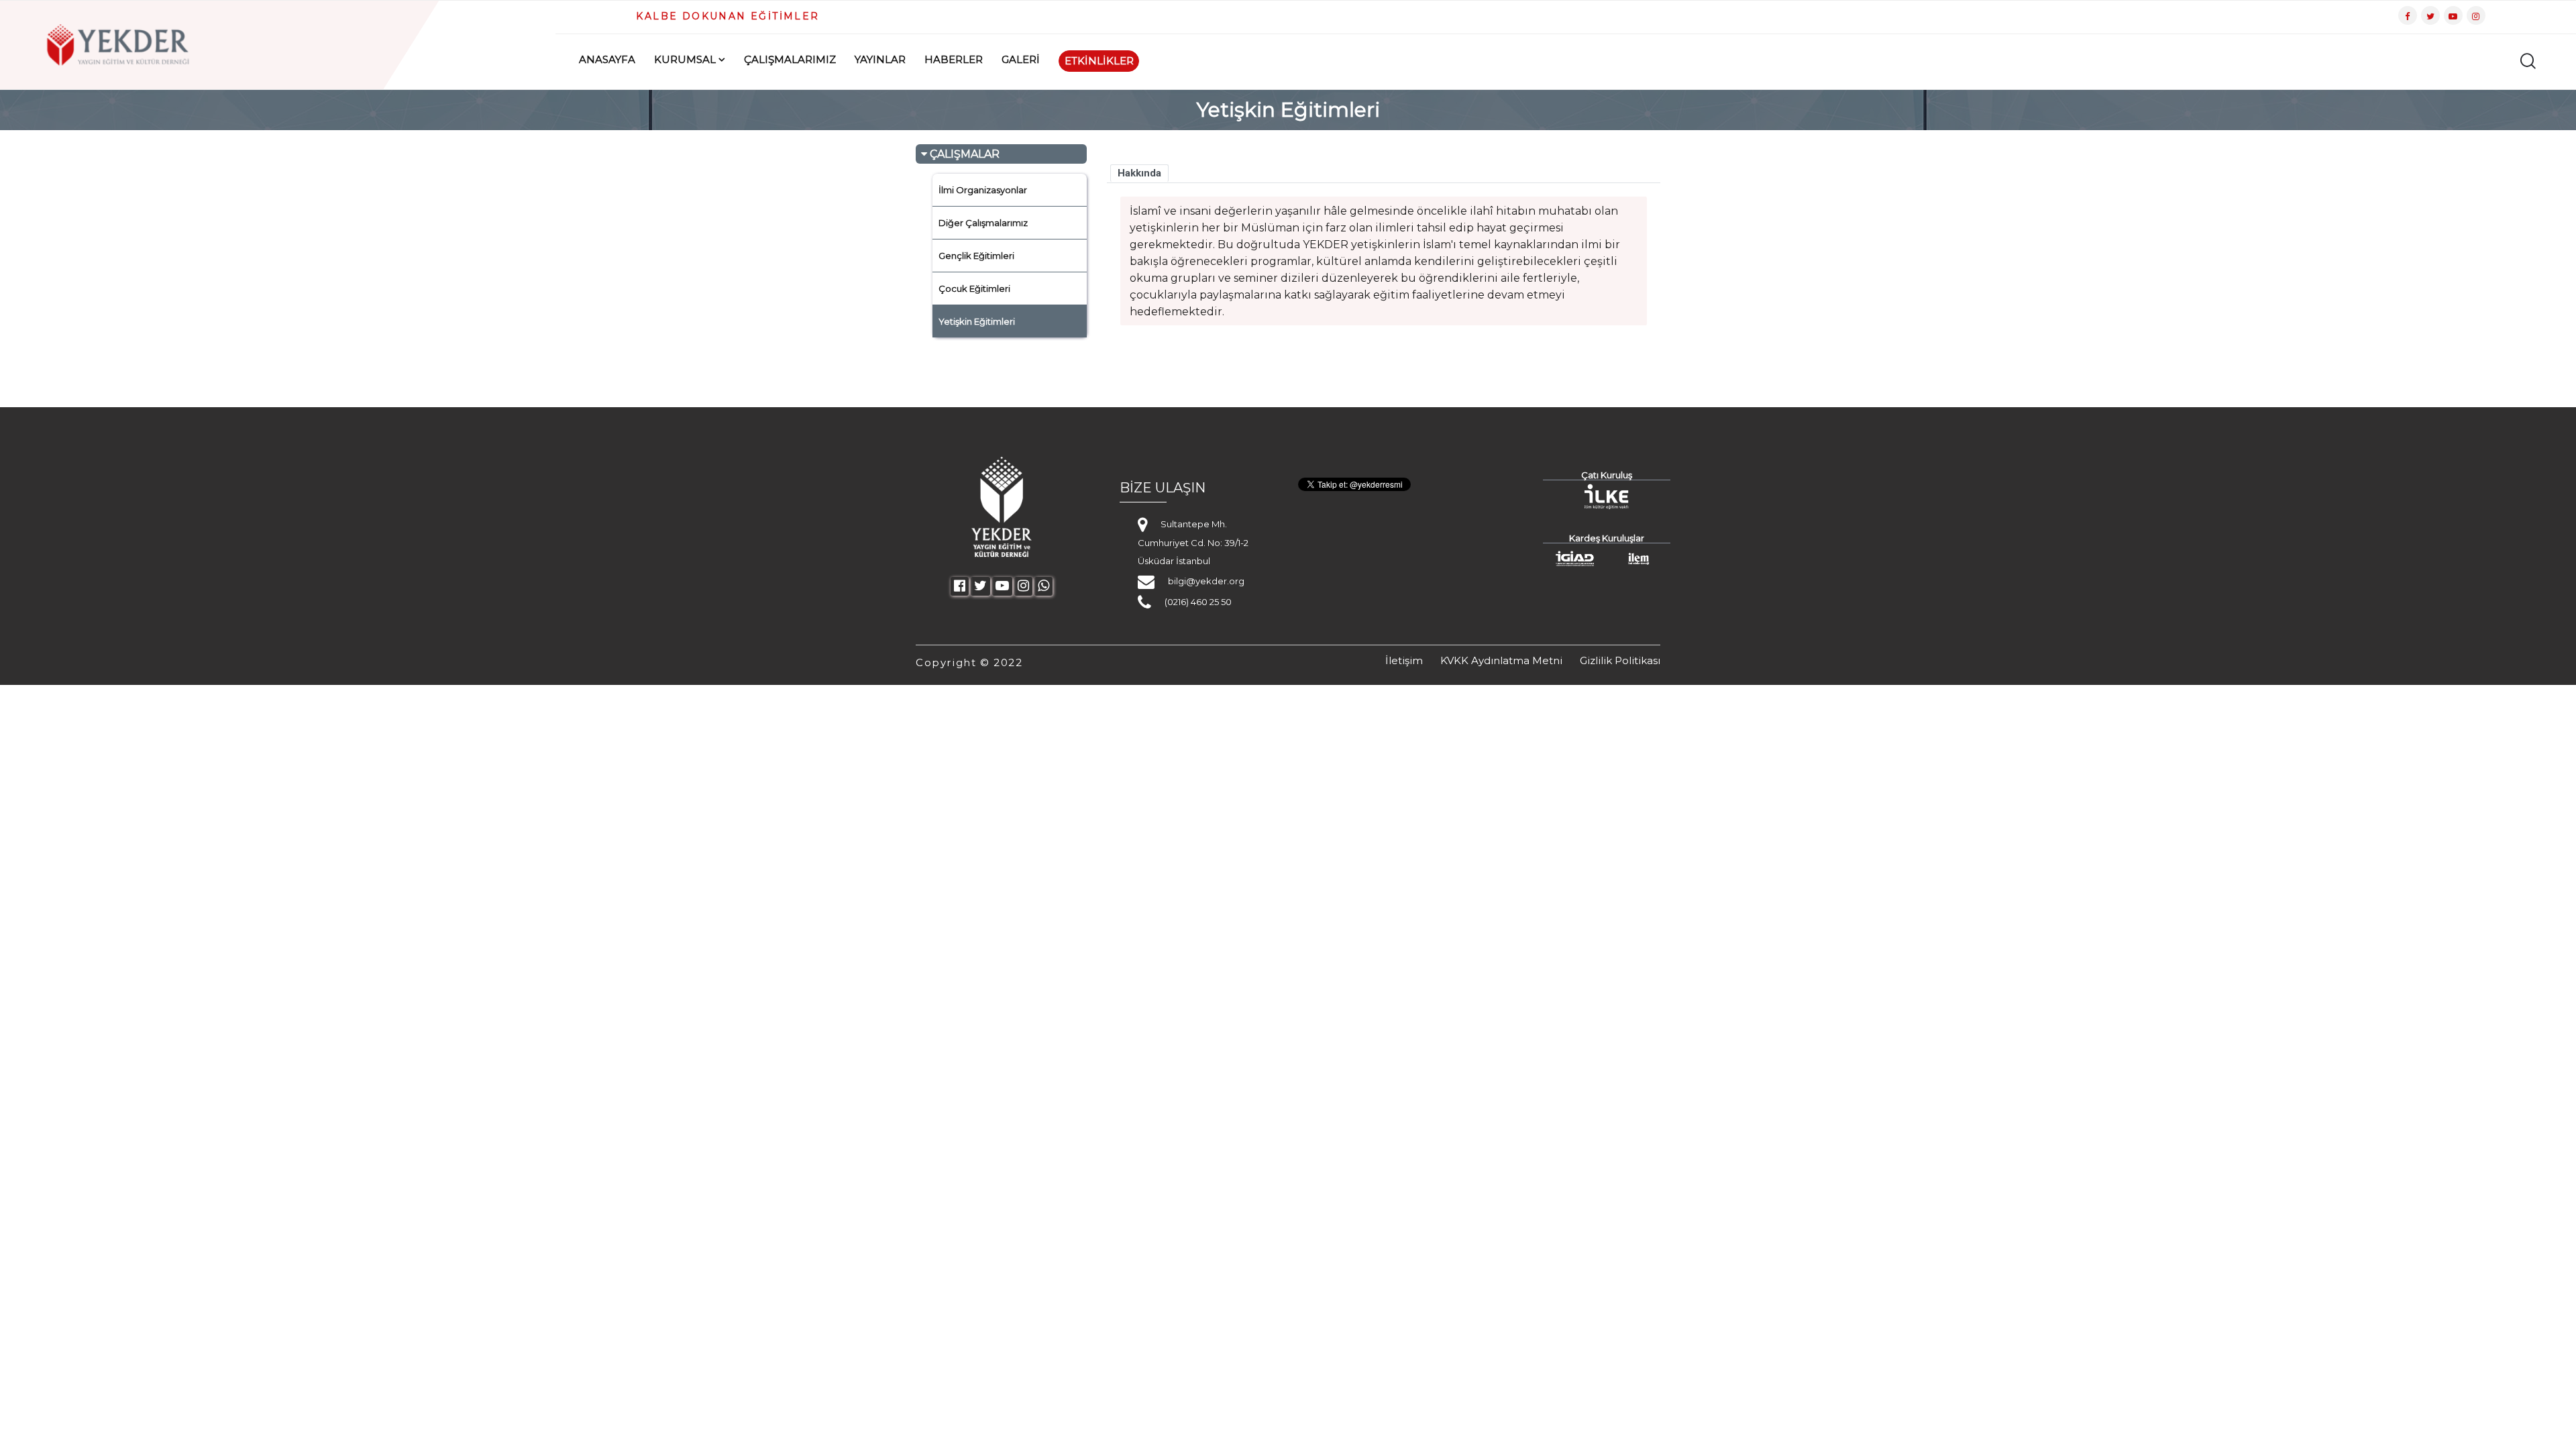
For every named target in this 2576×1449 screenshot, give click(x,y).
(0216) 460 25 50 (1198, 602)
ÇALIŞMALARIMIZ (790, 59)
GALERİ (1021, 59)
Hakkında (1139, 173)
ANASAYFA (607, 59)
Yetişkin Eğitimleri (977, 321)
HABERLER (954, 59)
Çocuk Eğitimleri (974, 288)
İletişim (1404, 660)
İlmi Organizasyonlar (983, 190)
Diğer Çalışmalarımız (983, 223)
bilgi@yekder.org (1206, 581)
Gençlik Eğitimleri (976, 256)
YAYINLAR (880, 59)
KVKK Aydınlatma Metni (1501, 660)
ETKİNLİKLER (1099, 61)
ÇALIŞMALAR (963, 154)
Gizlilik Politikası (1620, 660)
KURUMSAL (685, 59)
